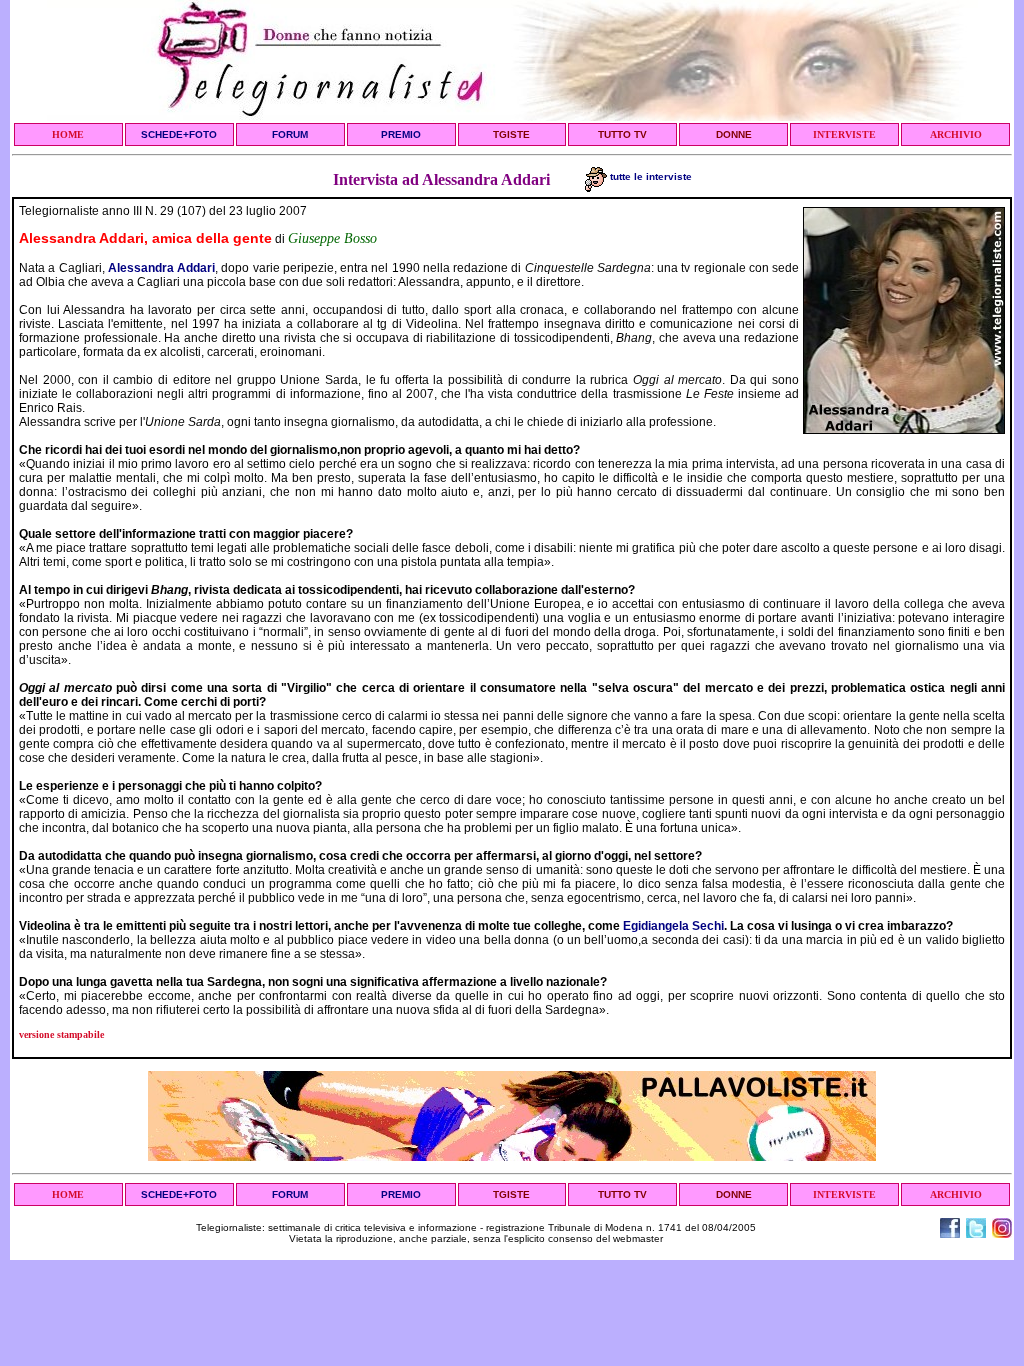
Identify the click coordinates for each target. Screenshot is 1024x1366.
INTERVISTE (844, 134)
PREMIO (401, 134)
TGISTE (511, 134)
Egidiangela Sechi (673, 926)
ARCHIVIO (956, 134)
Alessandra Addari (161, 268)
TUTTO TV (622, 134)
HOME (68, 134)
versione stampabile (61, 1034)
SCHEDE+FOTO (179, 134)
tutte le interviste (649, 176)
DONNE (734, 134)
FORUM (290, 134)
